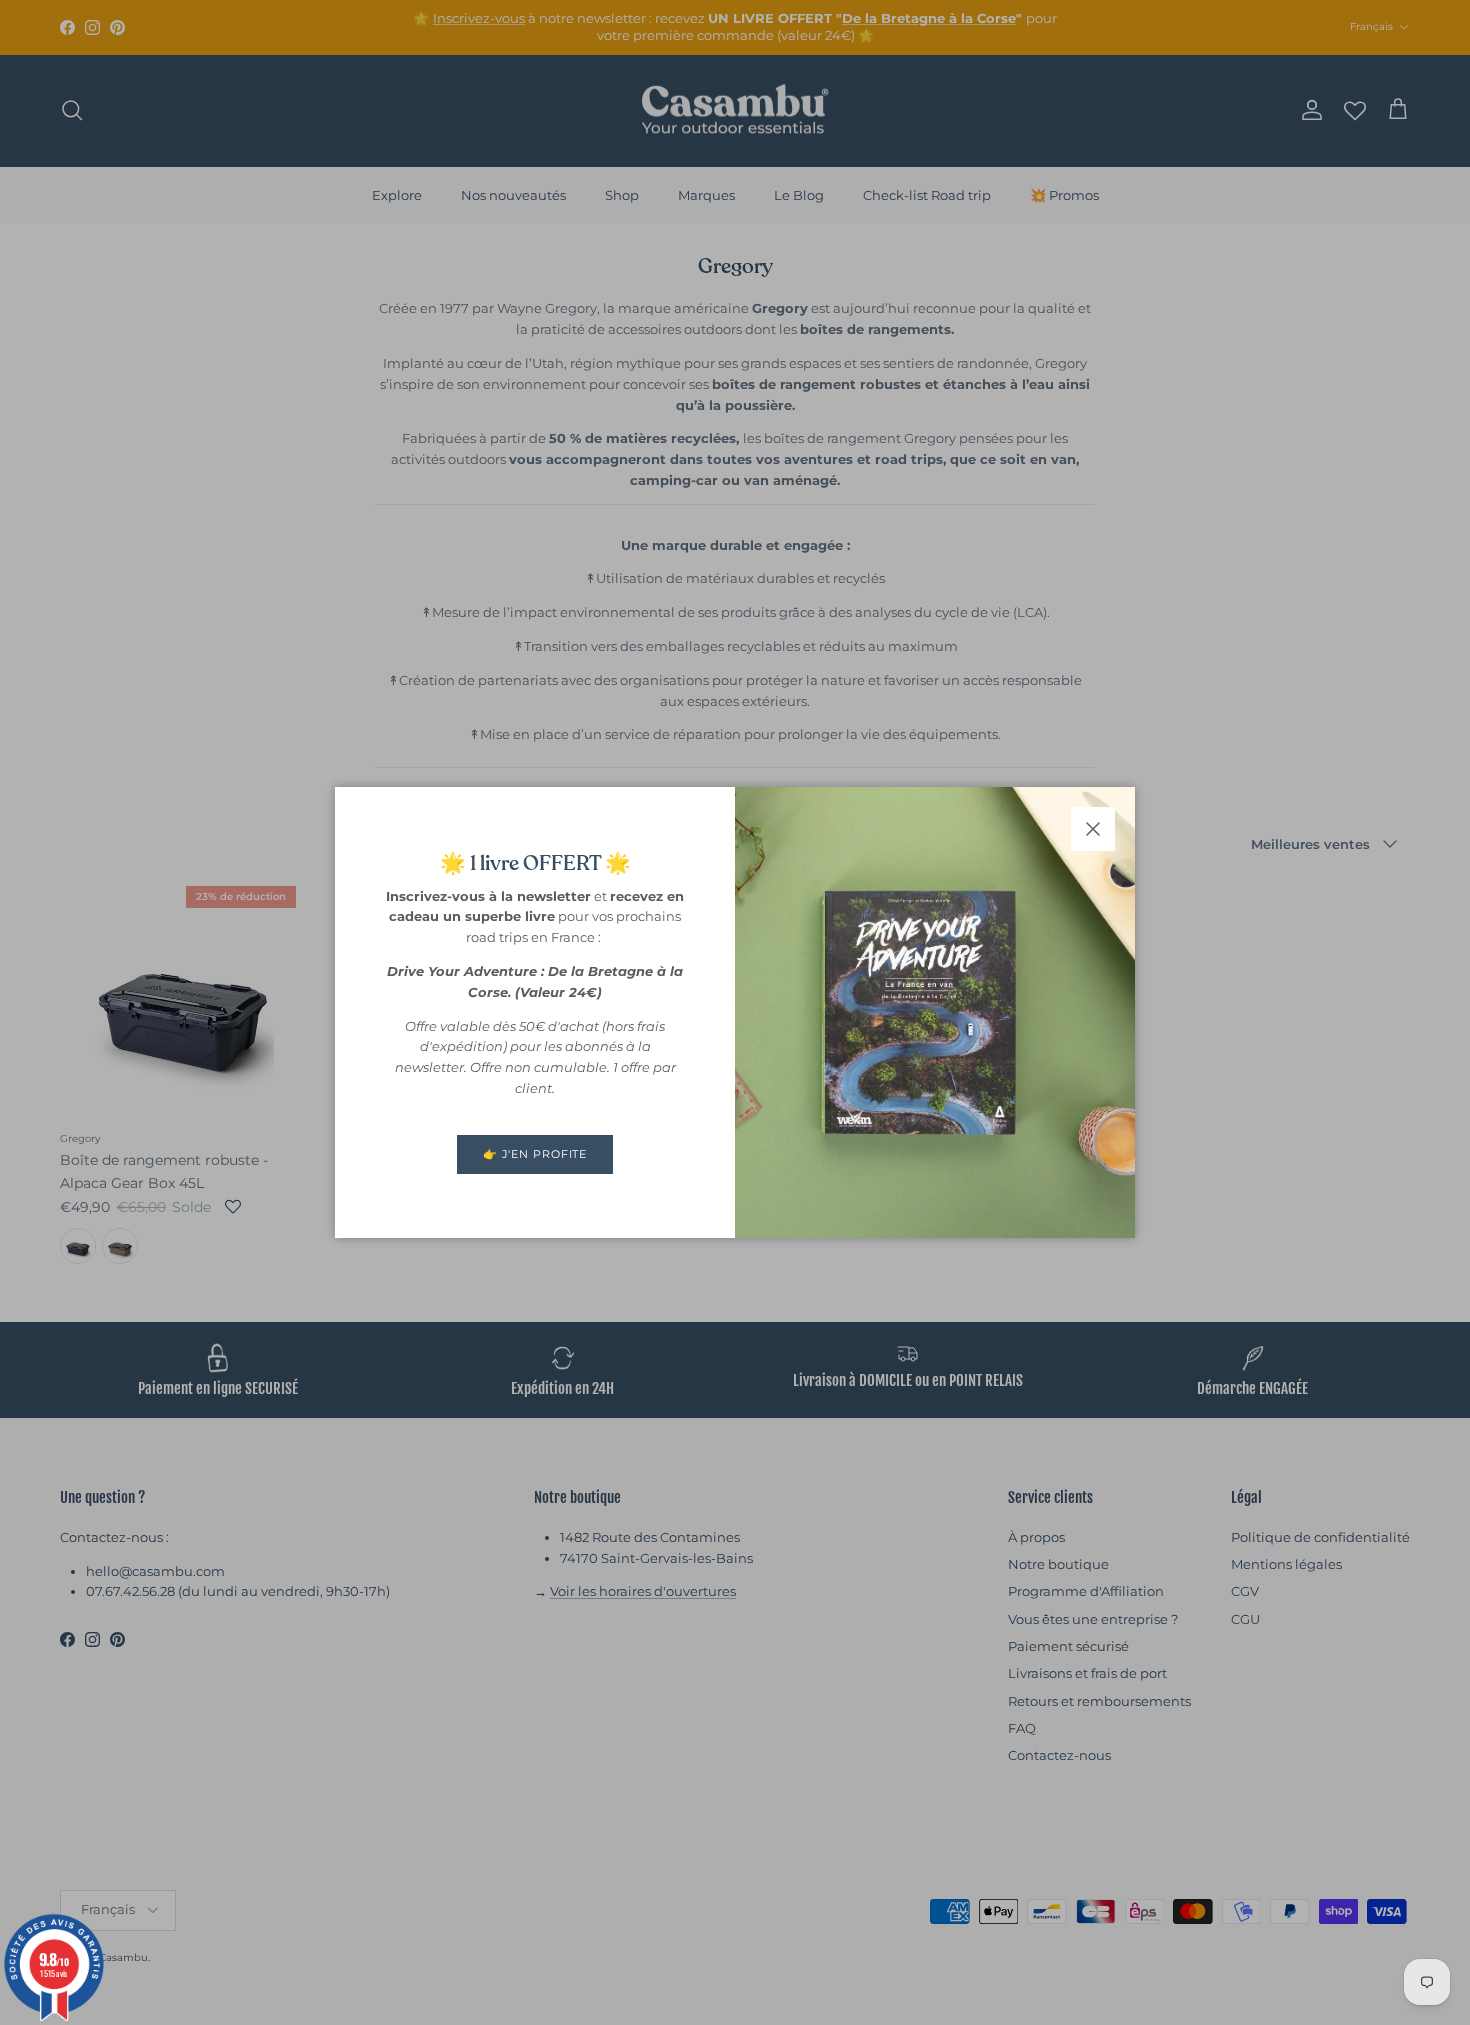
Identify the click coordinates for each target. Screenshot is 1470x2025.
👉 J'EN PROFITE (535, 1154)
